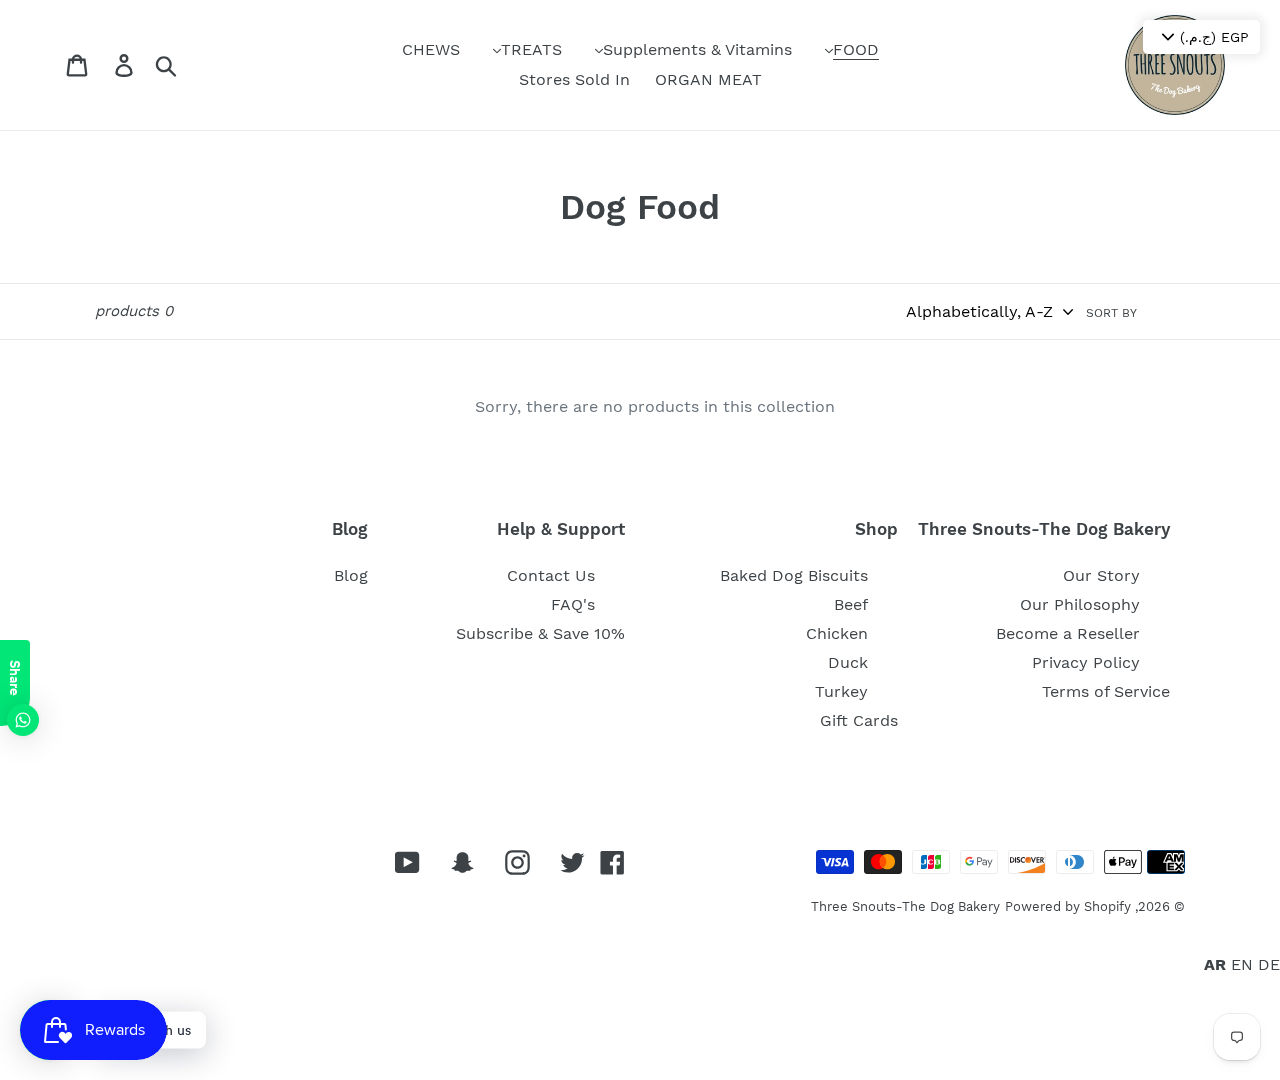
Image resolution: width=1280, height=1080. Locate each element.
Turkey (841, 691)
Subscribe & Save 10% (540, 633)
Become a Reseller (1068, 633)
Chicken (837, 633)
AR (1215, 964)
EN (1242, 964)
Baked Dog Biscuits (794, 575)
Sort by (1111, 313)
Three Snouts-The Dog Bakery (905, 906)
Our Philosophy (1080, 604)
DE (1269, 964)
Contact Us (551, 575)
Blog (351, 575)
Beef (851, 604)
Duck (848, 662)
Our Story (1101, 575)
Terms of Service (1106, 691)
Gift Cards (859, 720)
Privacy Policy (1086, 662)
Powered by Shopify (1068, 906)
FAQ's (573, 604)
